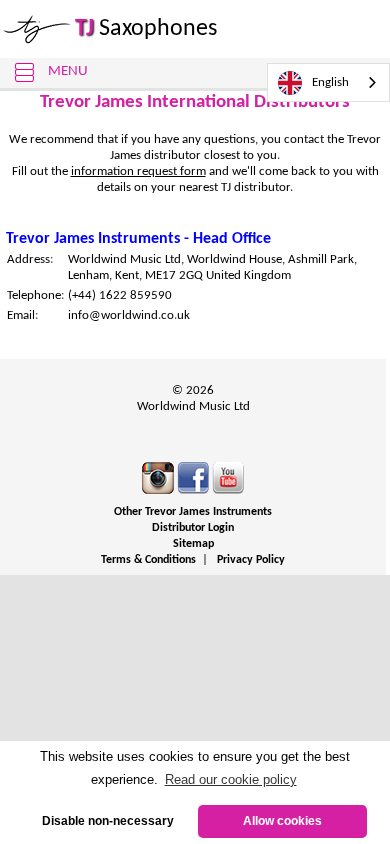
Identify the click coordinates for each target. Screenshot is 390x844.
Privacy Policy (251, 560)
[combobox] (328, 82)
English (330, 82)
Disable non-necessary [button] (108, 820)
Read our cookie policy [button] (231, 779)
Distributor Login (193, 528)
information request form (138, 171)
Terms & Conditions (148, 560)
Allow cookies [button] (282, 820)
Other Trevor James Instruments (193, 512)
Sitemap (193, 544)
